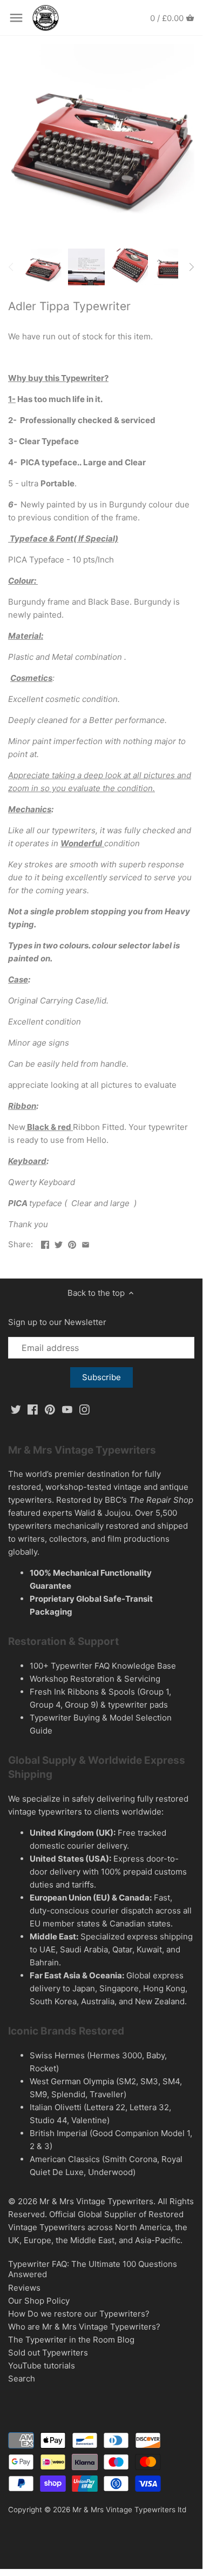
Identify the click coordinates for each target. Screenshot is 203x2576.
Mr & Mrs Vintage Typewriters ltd (129, 2510)
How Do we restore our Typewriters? (79, 2314)
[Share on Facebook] (45, 1243)
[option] (43, 267)
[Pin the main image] (72, 1243)
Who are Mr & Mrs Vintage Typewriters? (84, 2327)
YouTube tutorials (42, 2366)
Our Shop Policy (39, 2301)
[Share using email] (86, 1243)
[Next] (191, 267)
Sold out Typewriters (48, 2353)
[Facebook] (33, 1409)
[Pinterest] (50, 1409)
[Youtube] (67, 1409)
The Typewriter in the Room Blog (71, 2340)
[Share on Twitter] (59, 1243)
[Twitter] (16, 1409)
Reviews (24, 2288)
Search (22, 2378)
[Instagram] (84, 1409)
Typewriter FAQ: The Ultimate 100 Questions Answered (93, 2269)
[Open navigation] (16, 18)
